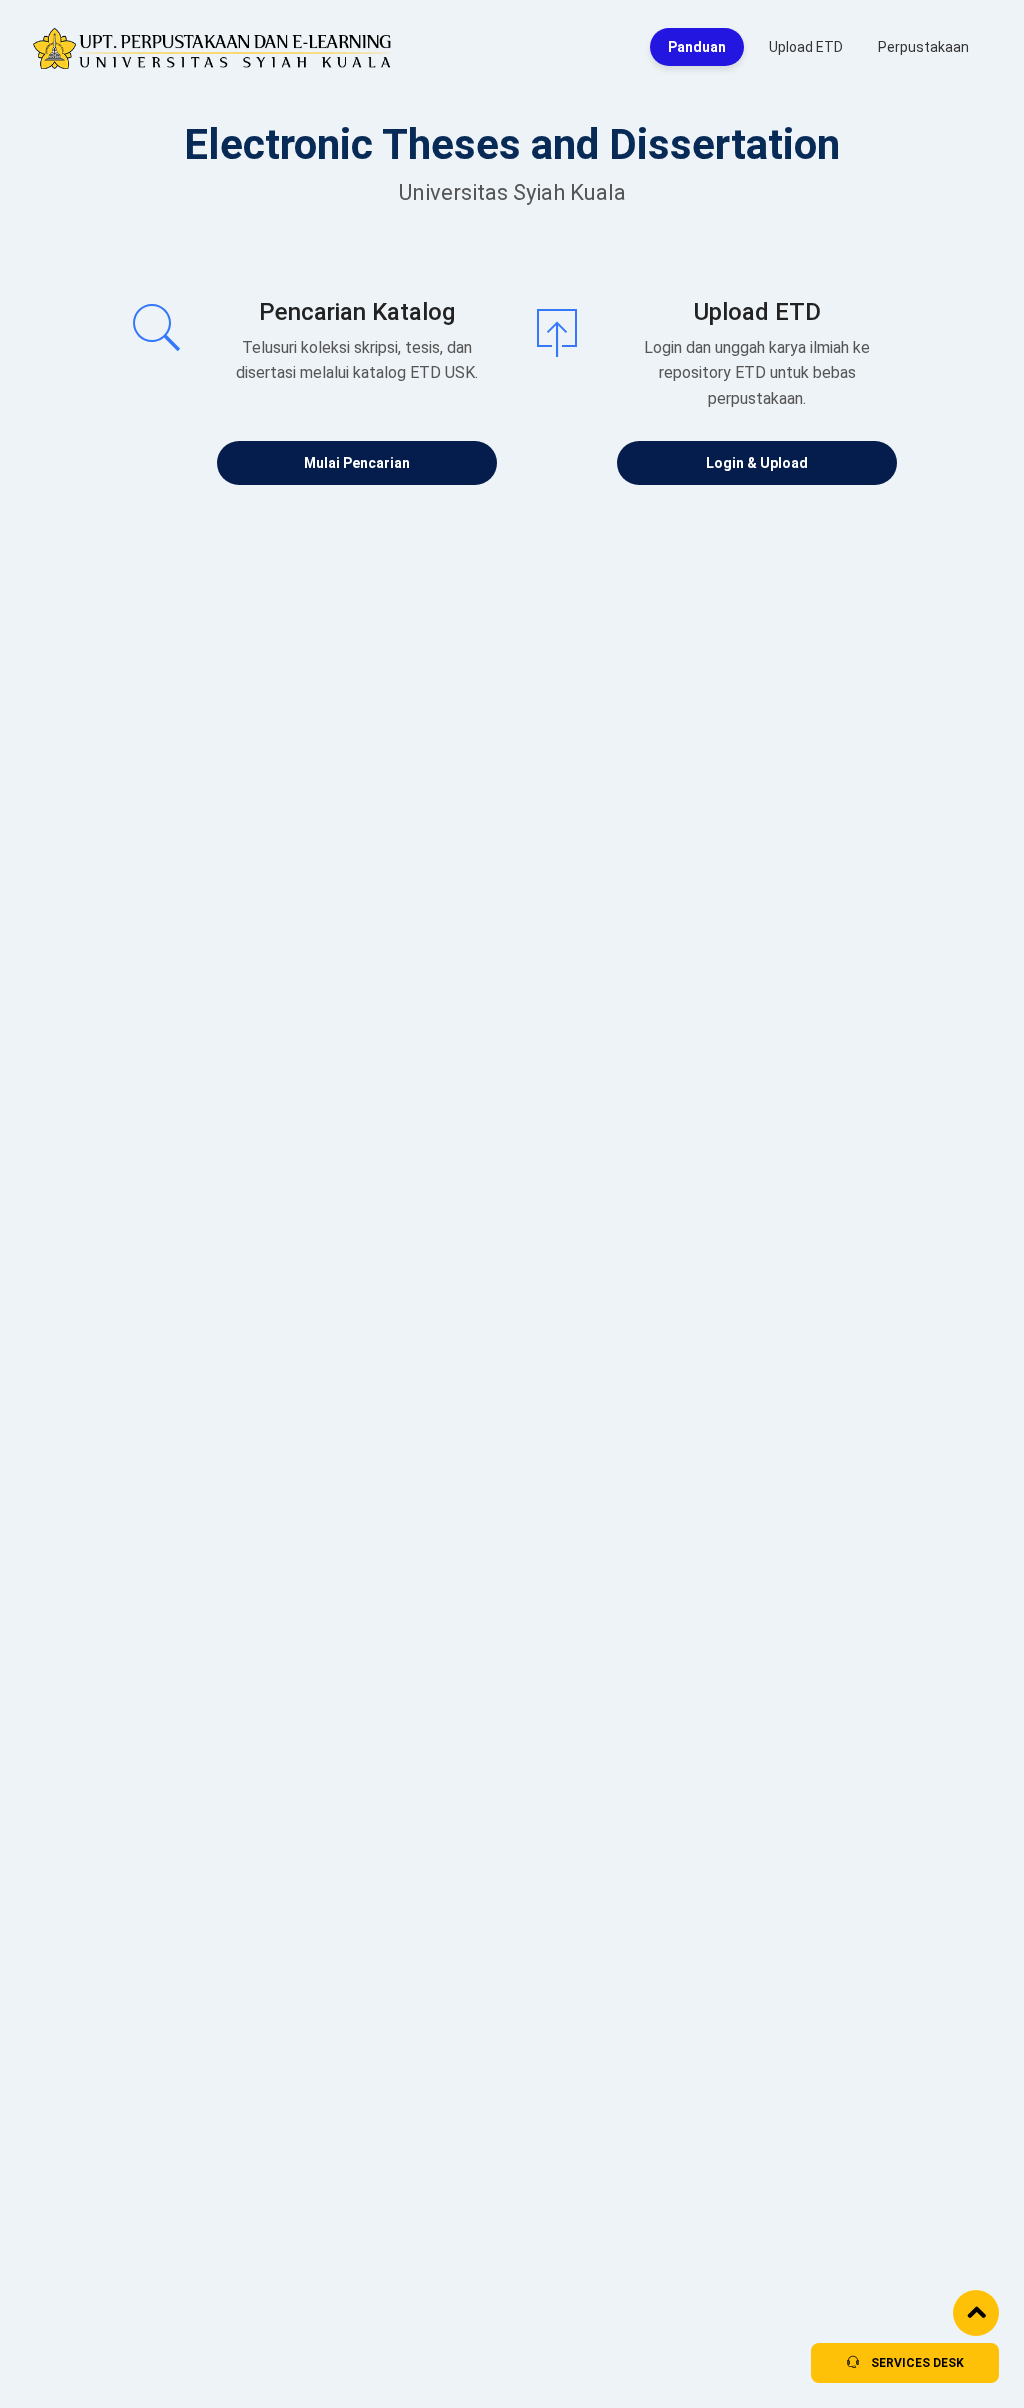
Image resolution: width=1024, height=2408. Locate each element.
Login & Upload (757, 463)
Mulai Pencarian (357, 463)
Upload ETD (806, 47)
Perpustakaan (923, 47)
